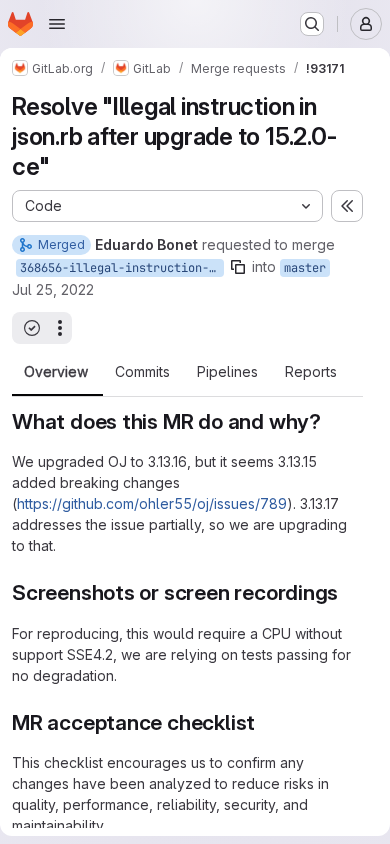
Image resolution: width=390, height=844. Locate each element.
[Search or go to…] (312, 24)
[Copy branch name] (238, 267)
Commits (142, 372)
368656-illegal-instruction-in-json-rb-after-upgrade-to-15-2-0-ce (122, 268)
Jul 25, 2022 (53, 289)
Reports (311, 372)
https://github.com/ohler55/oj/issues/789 (152, 503)
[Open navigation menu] (57, 24)
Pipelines (227, 372)
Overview (56, 372)
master (305, 268)
